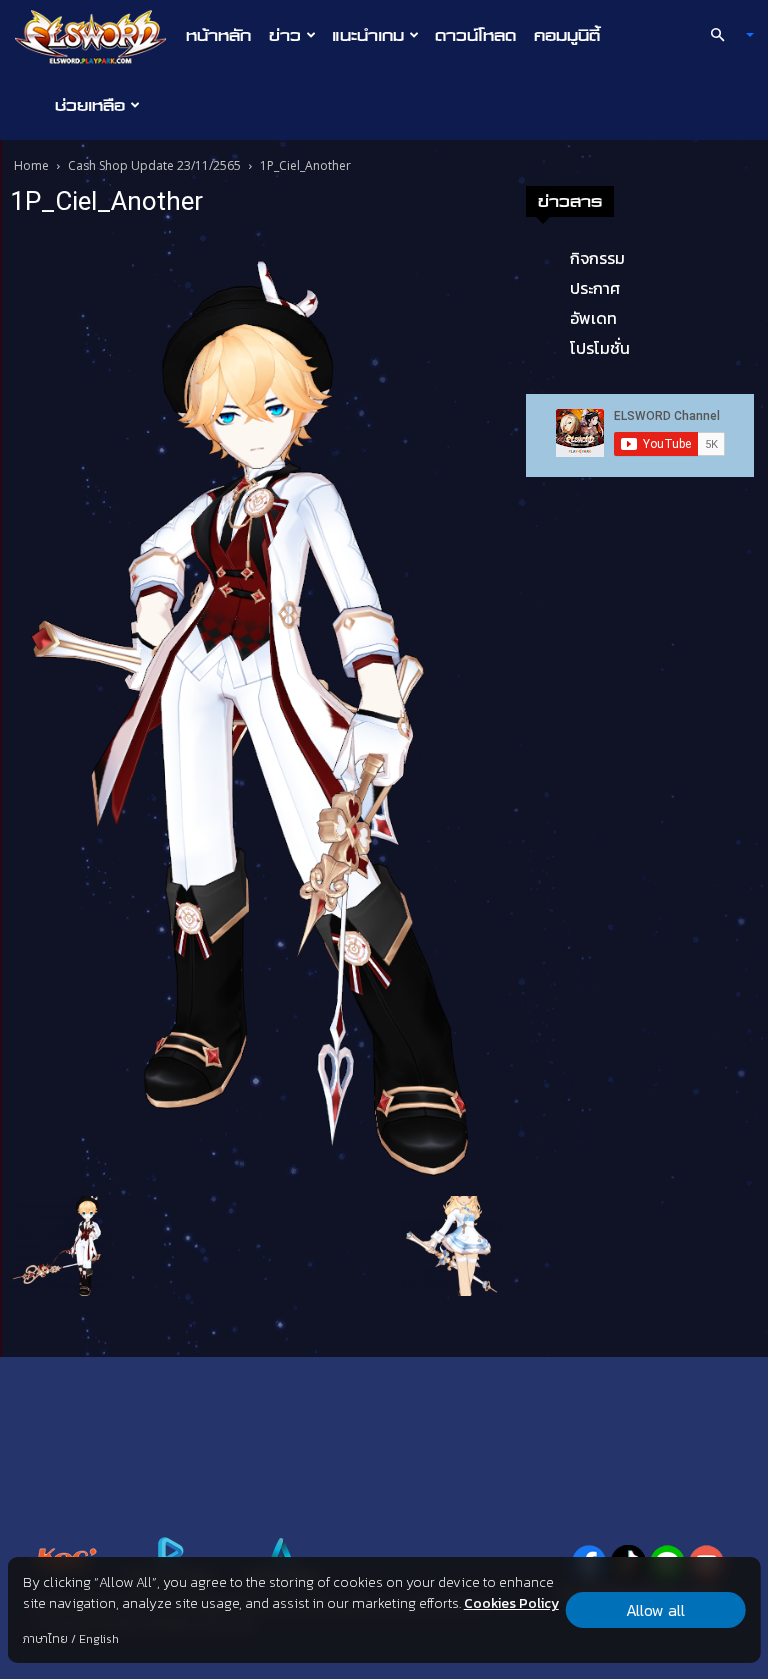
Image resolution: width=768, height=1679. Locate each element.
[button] (724, 35)
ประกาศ (595, 288)
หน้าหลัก (218, 35)
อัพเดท (593, 318)
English (99, 1639)
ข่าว (285, 35)
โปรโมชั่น (600, 348)
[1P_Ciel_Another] (256, 710)
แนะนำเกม (368, 35)
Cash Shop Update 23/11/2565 (154, 165)
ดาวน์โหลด (475, 35)
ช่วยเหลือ (90, 105)
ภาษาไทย (45, 1639)
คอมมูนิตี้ (567, 35)
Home (31, 165)
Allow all (655, 1610)
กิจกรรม (597, 258)
